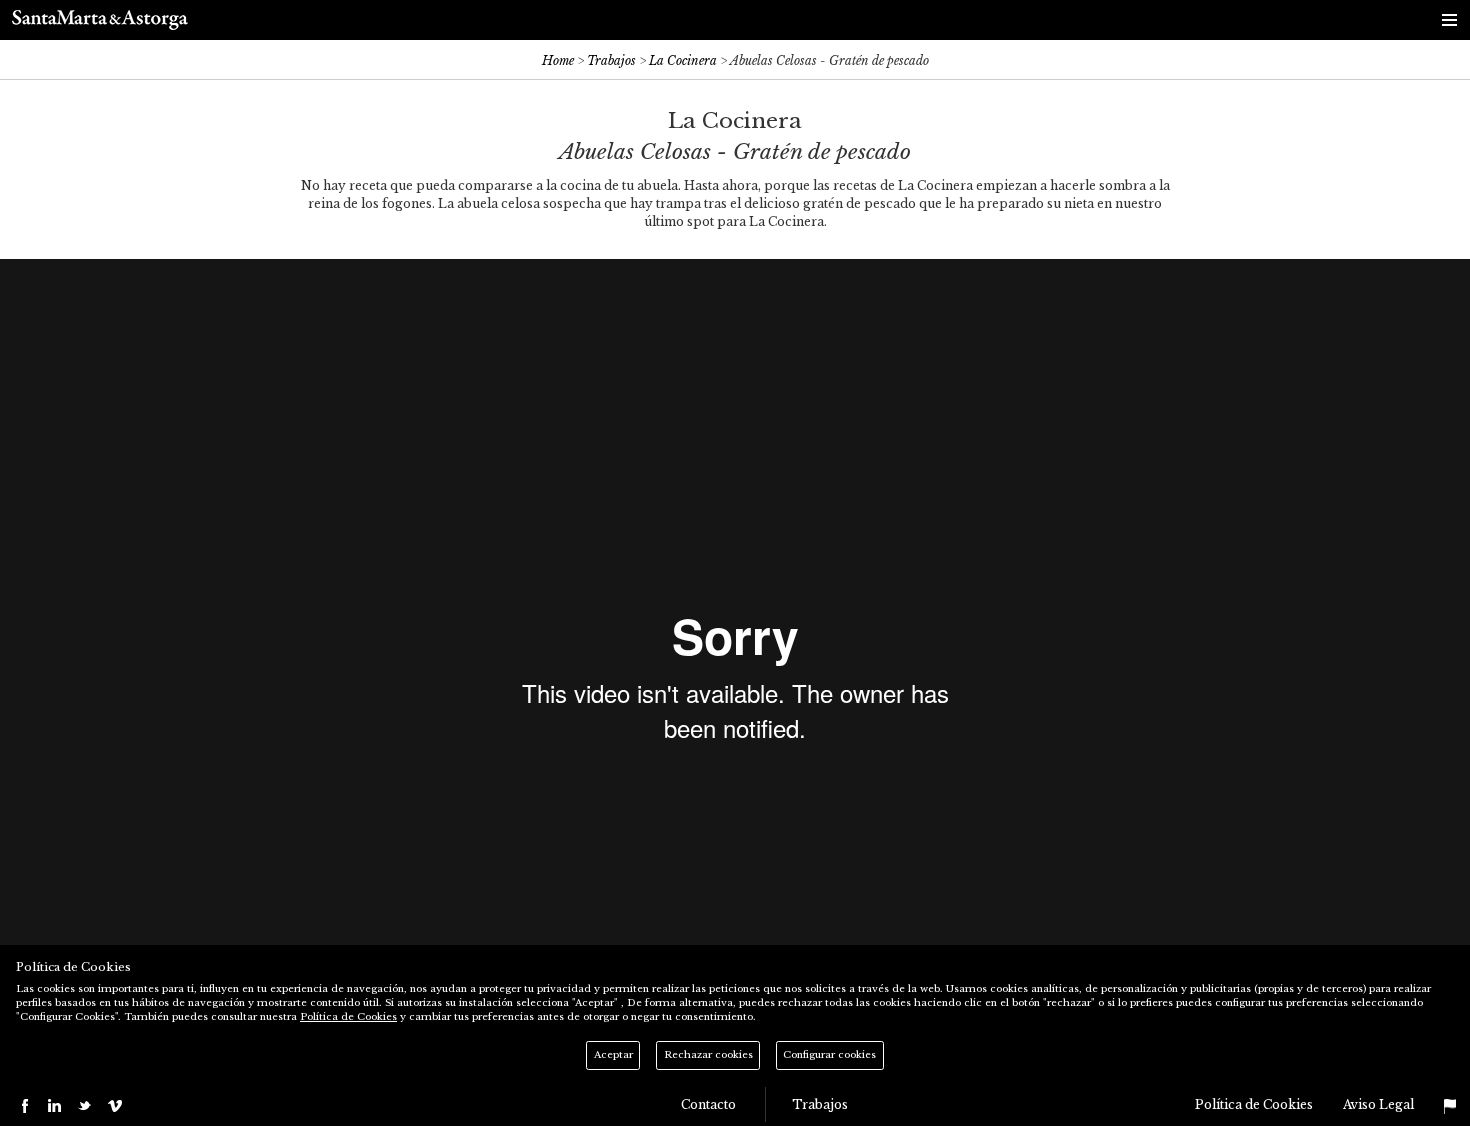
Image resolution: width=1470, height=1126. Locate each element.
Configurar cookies (829, 1055)
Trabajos (611, 60)
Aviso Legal (1378, 1104)
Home (558, 60)
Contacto (710, 1104)
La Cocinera (683, 60)
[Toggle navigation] (1450, 20)
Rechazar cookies (708, 1055)
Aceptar (613, 1055)
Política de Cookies (1254, 1104)
